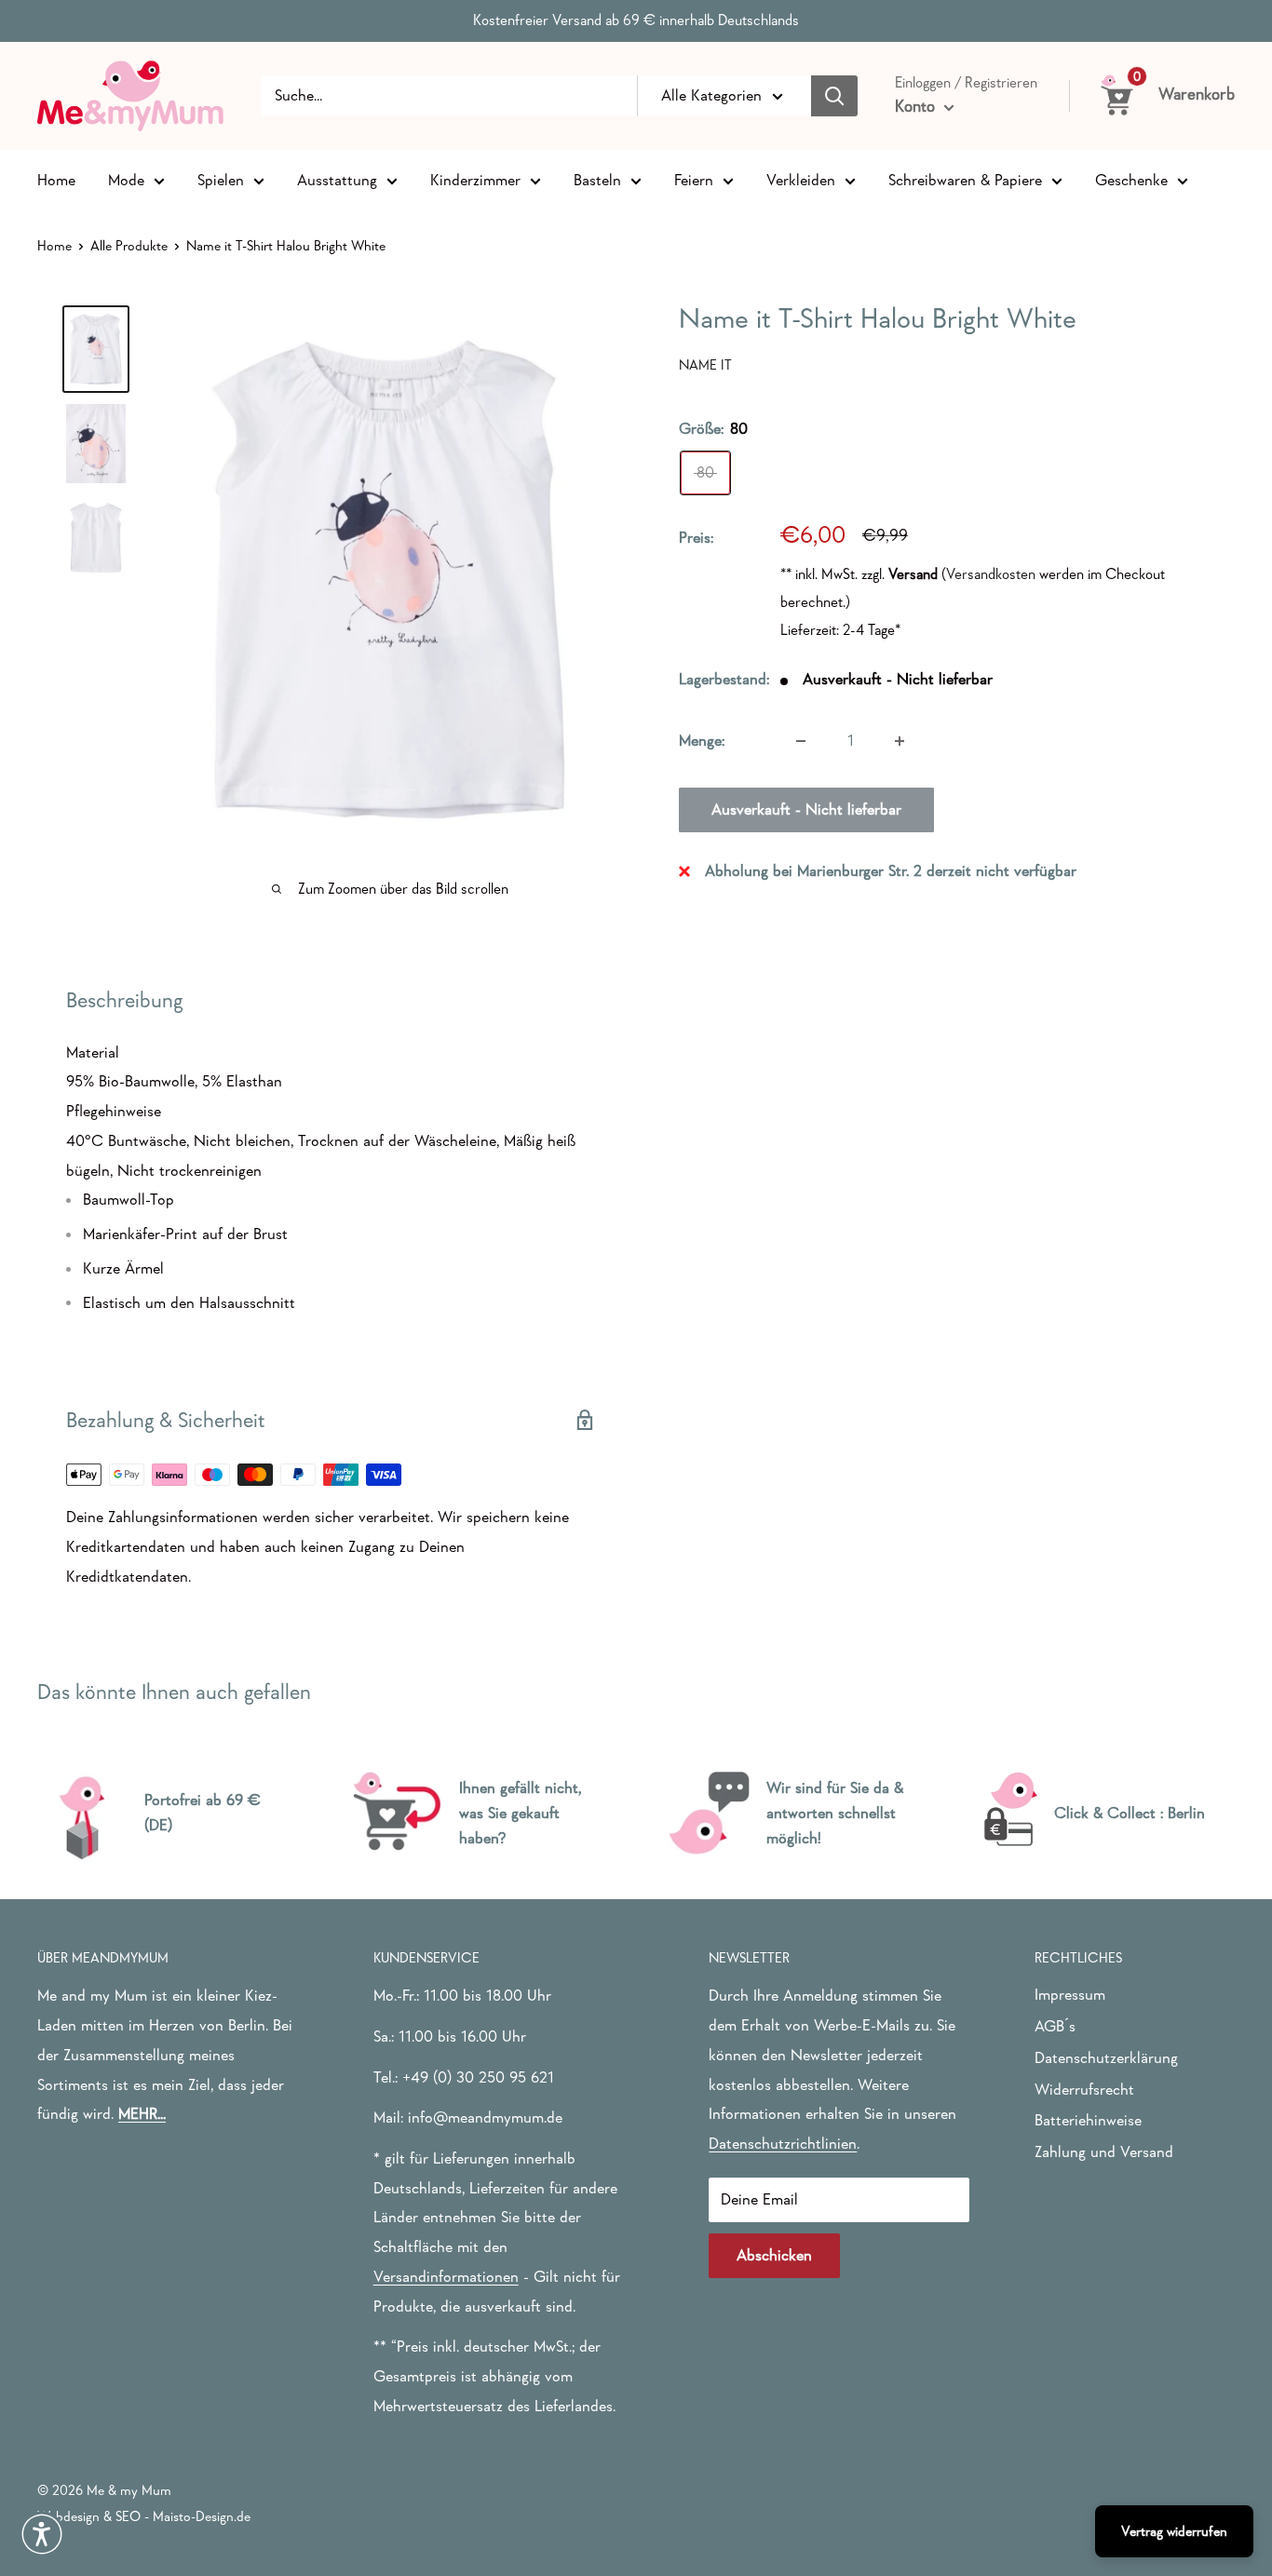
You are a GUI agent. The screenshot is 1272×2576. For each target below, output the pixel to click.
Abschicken (774, 2255)
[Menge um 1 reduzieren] (801, 741)
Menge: (702, 741)
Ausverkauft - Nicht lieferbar (806, 809)
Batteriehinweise (1088, 2120)
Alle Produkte (129, 245)
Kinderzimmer (475, 179)
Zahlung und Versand (1104, 2152)
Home (56, 179)
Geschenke (1131, 179)
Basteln (597, 179)
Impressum (1070, 1995)
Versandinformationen (446, 2277)
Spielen (221, 179)
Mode (126, 179)
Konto (917, 106)
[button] (42, 2534)
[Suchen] (834, 96)
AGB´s (1055, 2026)
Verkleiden (801, 179)
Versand (913, 574)
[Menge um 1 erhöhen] (900, 741)
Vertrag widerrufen (1174, 2531)
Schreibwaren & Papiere (965, 179)
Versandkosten (991, 574)
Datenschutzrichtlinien (783, 2144)
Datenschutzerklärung (1106, 2058)
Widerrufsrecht (1084, 2090)
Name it (705, 364)
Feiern (694, 179)
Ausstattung (337, 179)
